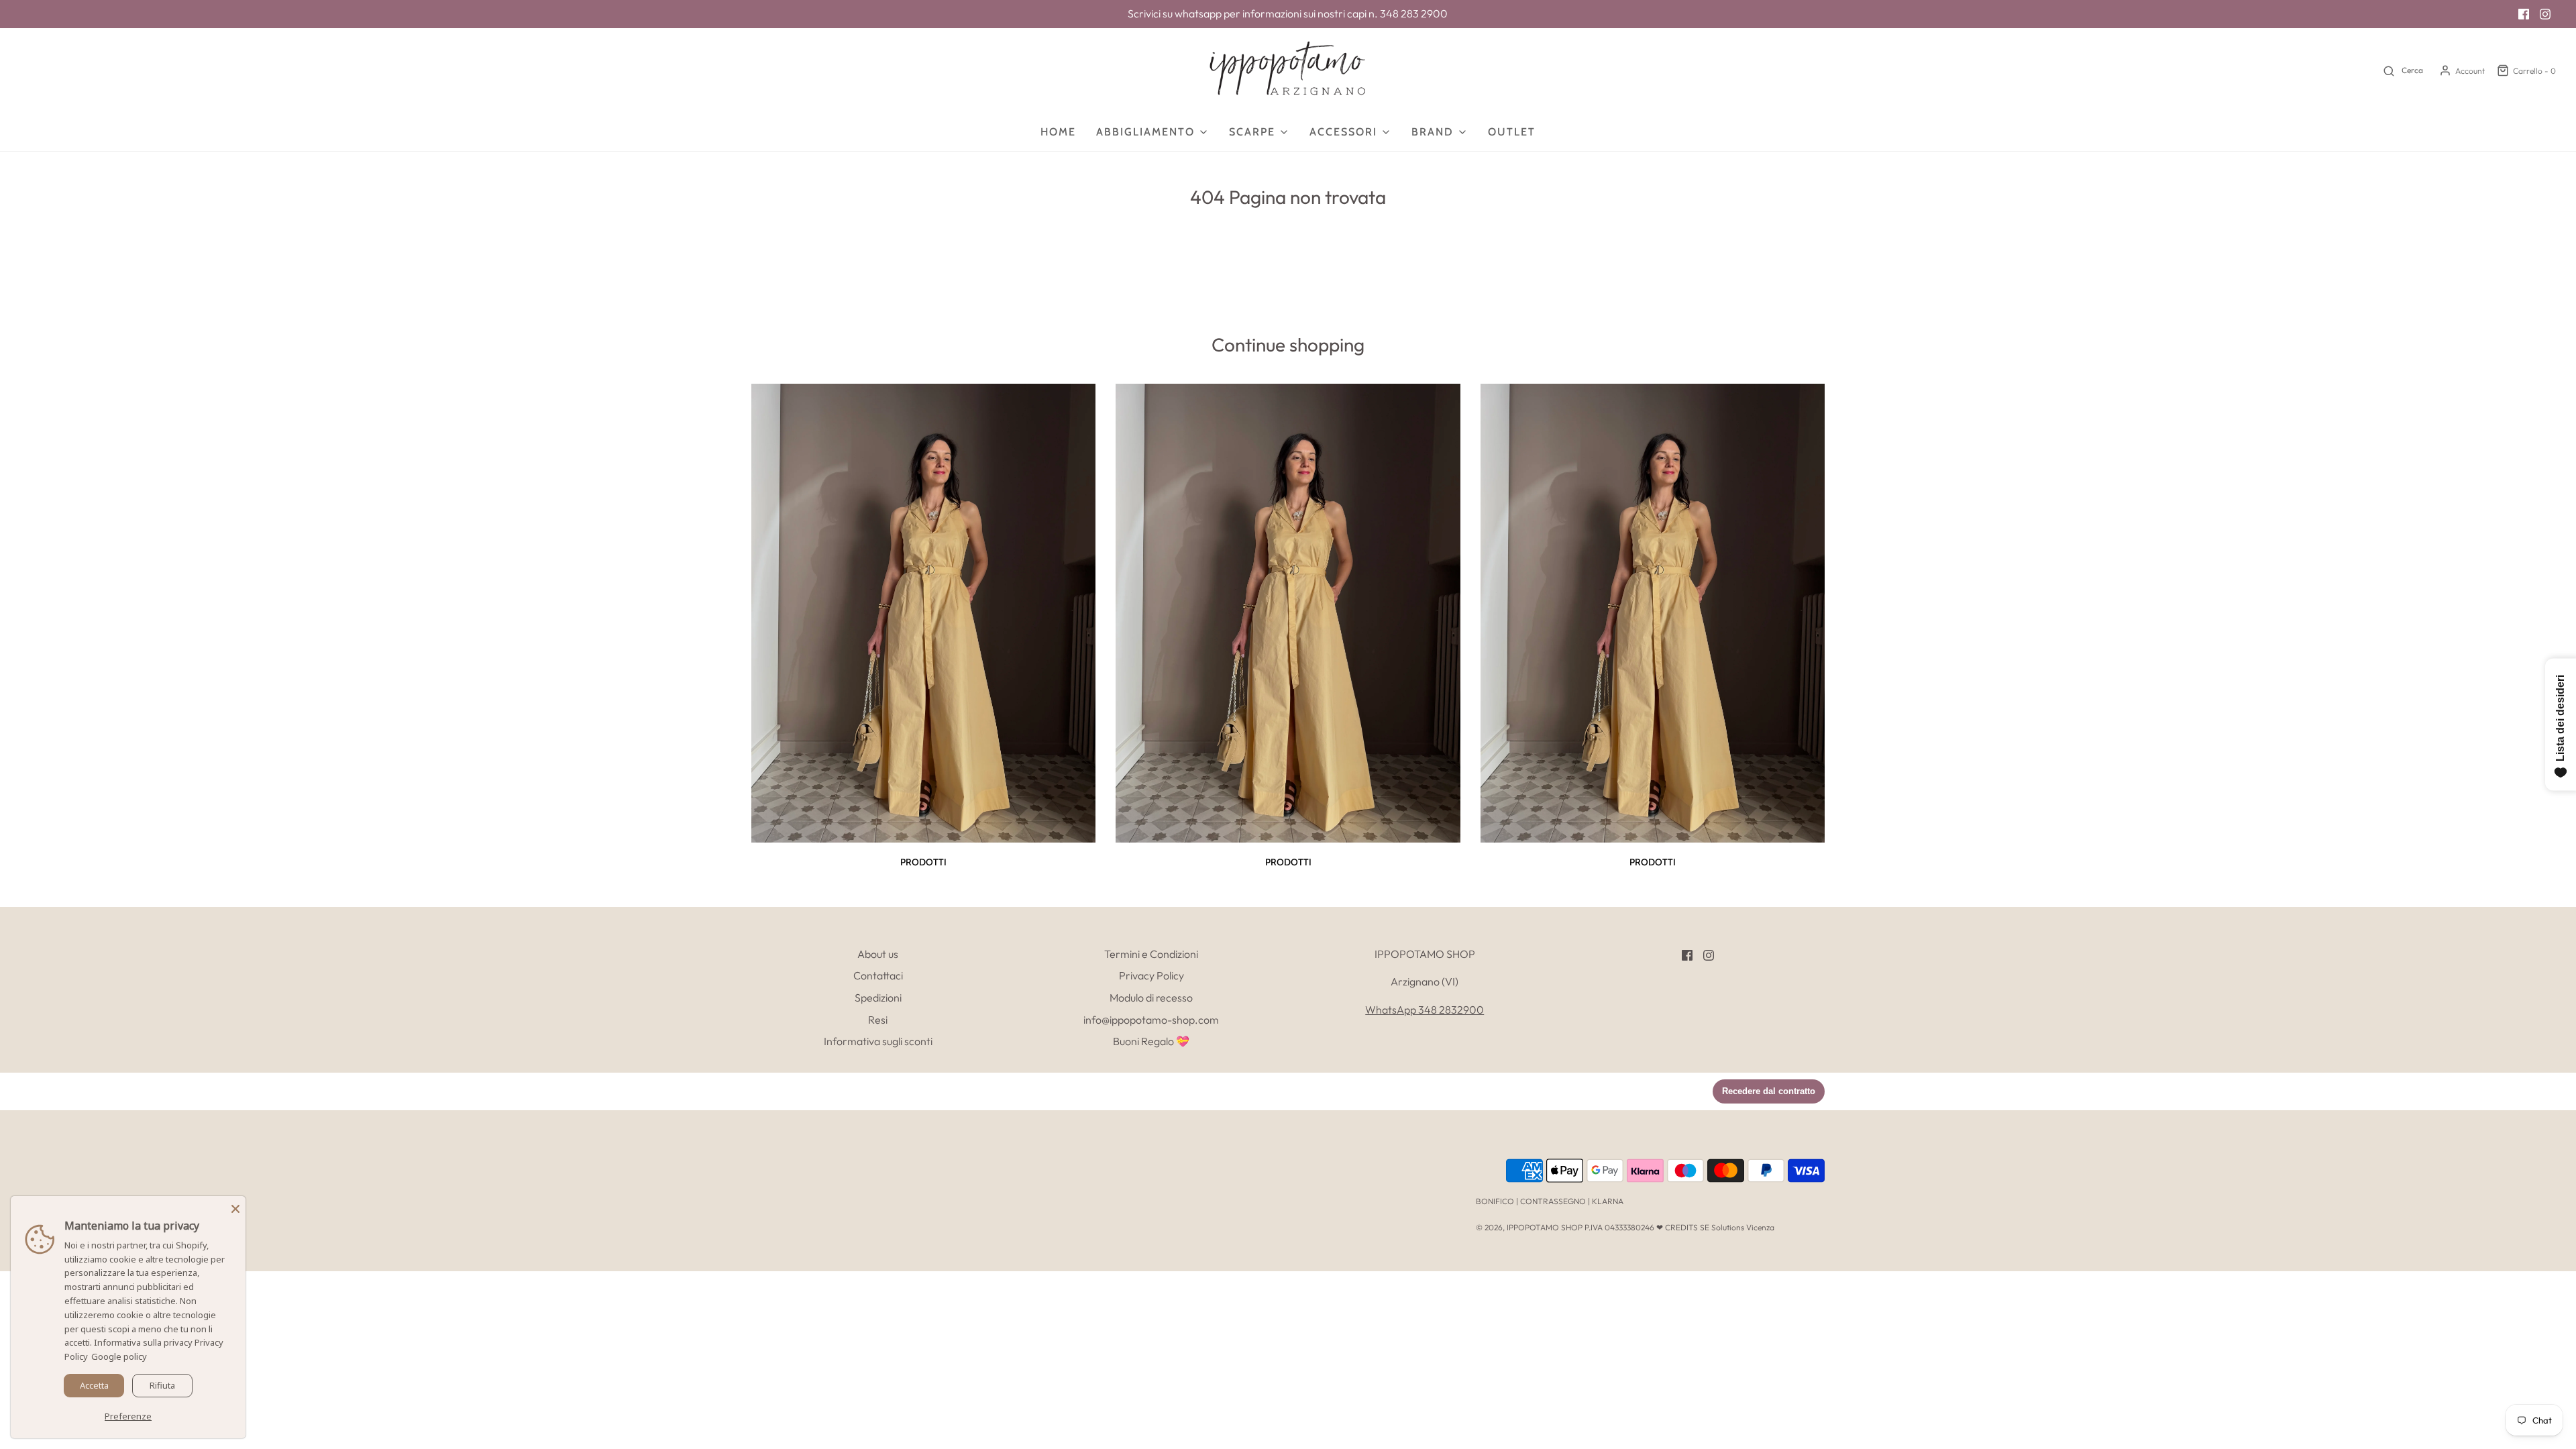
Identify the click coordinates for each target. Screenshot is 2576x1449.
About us (878, 954)
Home (1058, 132)
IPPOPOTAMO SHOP (1545, 1227)
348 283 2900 (1414, 13)
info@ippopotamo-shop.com (1151, 1020)
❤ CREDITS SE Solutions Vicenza (1715, 1227)
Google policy (119, 1356)
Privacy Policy (1151, 975)
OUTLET (1512, 132)
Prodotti (923, 862)
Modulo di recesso (1151, 998)
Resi (878, 1020)
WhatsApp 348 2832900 (1425, 1010)
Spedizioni (878, 998)
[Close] (235, 1206)
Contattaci (878, 975)
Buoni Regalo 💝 (1151, 1041)
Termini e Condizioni (1151, 954)
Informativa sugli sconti (878, 1041)
